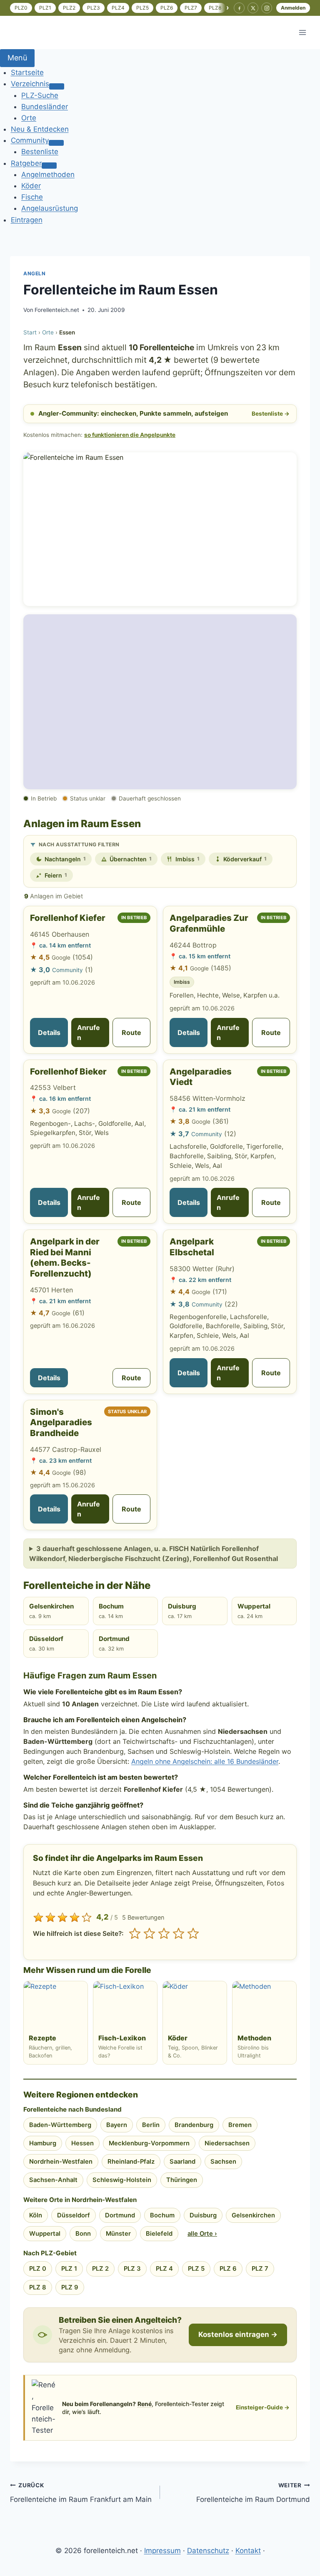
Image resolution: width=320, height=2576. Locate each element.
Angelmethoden (48, 175)
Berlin (151, 2125)
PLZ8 (215, 8)
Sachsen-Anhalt (53, 2180)
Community (30, 140)
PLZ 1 (69, 2269)
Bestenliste (40, 152)
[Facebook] (239, 8)
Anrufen (89, 1032)
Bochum (111, 1611)
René (145, 2404)
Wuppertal (254, 1611)
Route (131, 1032)
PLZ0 (21, 8)
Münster (118, 2234)
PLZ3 (94, 8)
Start (30, 332)
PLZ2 (69, 8)
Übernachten (131, 859)
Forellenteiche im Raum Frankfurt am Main (81, 2493)
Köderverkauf (245, 859)
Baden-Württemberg (60, 2125)
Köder (31, 186)
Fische (32, 197)
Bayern (117, 2125)
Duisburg (182, 1611)
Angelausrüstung (50, 208)
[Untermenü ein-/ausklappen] (57, 86)
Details (49, 1032)
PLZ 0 (38, 2269)
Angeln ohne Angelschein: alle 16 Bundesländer (205, 1761)
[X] (253, 8)
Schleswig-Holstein (122, 2180)
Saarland (182, 2162)
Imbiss (187, 859)
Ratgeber (26, 163)
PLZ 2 (100, 2269)
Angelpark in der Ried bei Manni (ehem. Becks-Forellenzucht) (65, 1257)
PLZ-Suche (40, 95)
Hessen (82, 2143)
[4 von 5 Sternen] (179, 1934)
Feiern (56, 875)
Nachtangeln (65, 859)
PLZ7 (191, 8)
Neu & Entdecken (40, 129)
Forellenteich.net (57, 310)
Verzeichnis (30, 84)
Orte (29, 118)
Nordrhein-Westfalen (61, 2162)
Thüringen (182, 2180)
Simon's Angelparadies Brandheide (61, 1422)
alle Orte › (202, 2234)
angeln (35, 273)
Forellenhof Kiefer (68, 918)
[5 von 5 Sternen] (193, 1934)
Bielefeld (159, 2234)
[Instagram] (267, 8)
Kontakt (248, 2551)
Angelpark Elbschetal (192, 1247)
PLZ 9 (70, 2287)
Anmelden (293, 8)
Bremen (240, 2125)
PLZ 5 (196, 2269)
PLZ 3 (132, 2269)
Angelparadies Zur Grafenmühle (209, 923)
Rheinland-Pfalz (131, 2162)
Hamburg (43, 2143)
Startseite (27, 72)
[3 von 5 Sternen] (164, 1934)
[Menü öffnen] (302, 32)
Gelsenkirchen (51, 1611)
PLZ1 (45, 8)
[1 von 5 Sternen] (135, 1934)
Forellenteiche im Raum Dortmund (253, 2493)
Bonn (83, 2234)
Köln (36, 2215)
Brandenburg (194, 2125)
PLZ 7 (260, 2269)
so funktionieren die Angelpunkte (130, 435)
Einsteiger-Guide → (263, 2407)
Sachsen (223, 2162)
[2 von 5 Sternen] (149, 1934)
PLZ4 (118, 8)
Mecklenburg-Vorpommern (149, 2143)
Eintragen (27, 220)
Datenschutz (208, 2551)
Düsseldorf (46, 1643)
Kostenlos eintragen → (238, 2334)
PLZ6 (167, 8)
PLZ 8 (38, 2287)
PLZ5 (142, 8)
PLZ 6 (228, 2269)
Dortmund (114, 1643)
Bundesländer (45, 107)
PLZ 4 (164, 2269)
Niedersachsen (227, 2143)
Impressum (162, 2551)
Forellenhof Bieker (68, 1071)
